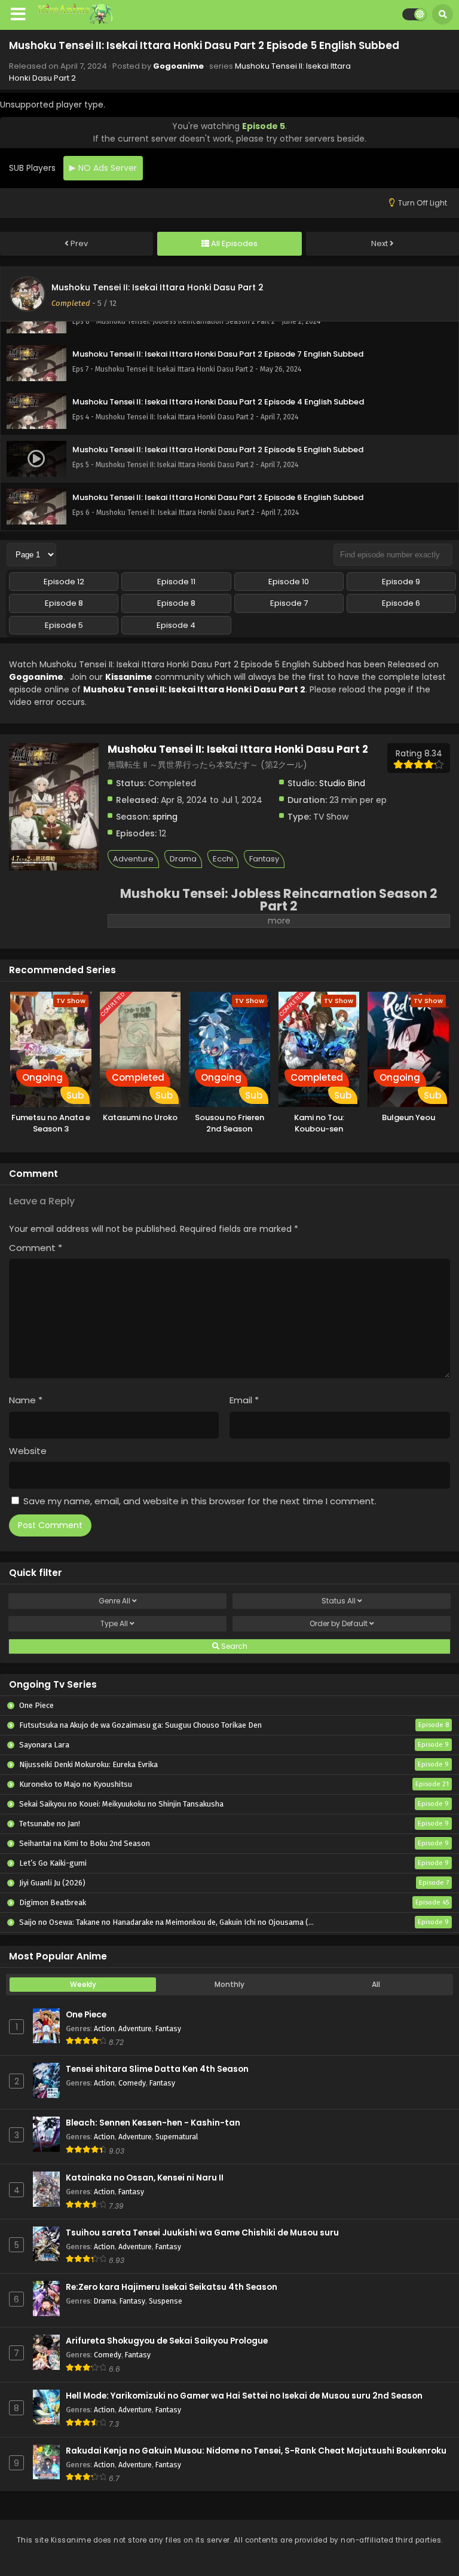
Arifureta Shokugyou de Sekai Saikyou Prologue (167, 2341)
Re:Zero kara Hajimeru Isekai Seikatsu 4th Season (172, 2287)
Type (114, 1623)
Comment (36, 1248)
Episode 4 (176, 625)
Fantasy (264, 859)
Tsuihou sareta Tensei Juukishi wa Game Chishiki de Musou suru (202, 2233)
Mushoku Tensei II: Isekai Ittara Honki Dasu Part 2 (157, 287)
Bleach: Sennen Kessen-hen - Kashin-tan (153, 2123)
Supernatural (177, 2137)
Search (233, 1646)
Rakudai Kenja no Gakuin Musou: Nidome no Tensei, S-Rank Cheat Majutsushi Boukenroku (256, 2451)
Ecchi (223, 859)
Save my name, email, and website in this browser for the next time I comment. (200, 1501)
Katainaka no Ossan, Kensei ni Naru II (145, 2178)
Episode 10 (289, 582)
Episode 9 (401, 582)
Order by (339, 1623)
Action (104, 2028)
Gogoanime (178, 66)
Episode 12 (64, 582)
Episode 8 (64, 603)
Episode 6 (401, 603)
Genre (114, 1601)
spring (165, 817)
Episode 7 (289, 603)
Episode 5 (64, 625)
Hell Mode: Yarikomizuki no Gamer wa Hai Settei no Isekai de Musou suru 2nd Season (244, 2396)
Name (26, 1400)
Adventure (133, 859)
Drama (183, 859)
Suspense (166, 2301)
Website (28, 1451)
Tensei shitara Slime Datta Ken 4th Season (157, 2069)
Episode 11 (176, 582)
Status (339, 1601)
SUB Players (32, 168)
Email (244, 1400)
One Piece (86, 2015)
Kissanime (129, 677)
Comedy (132, 2083)
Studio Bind (342, 783)
